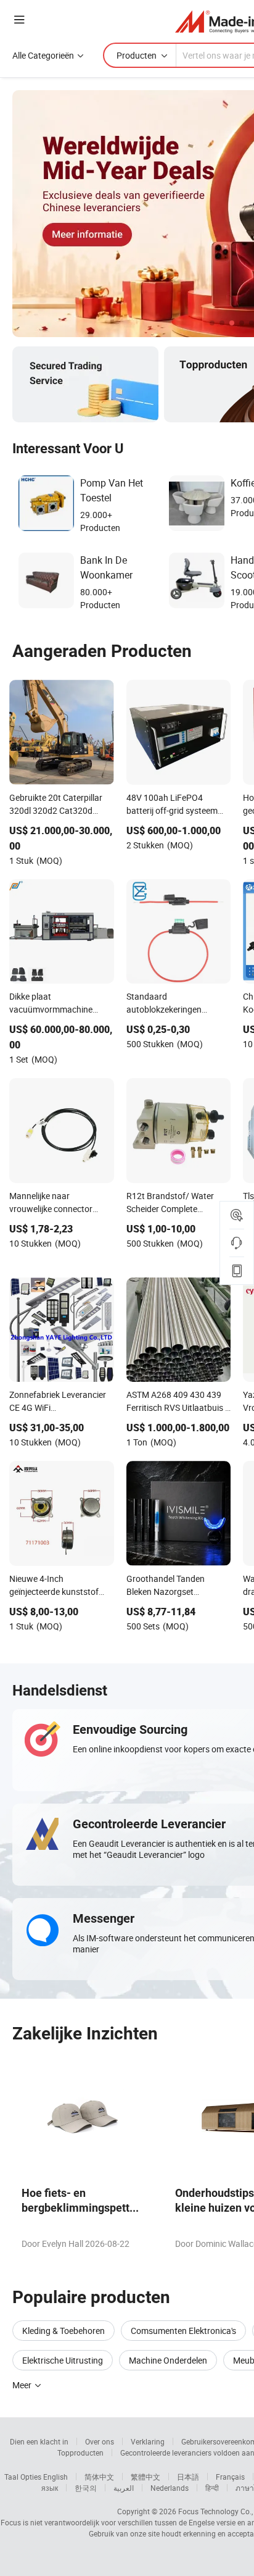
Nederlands (170, 2488)
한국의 (86, 2488)
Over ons (100, 2441)
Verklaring (148, 2441)
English (55, 2477)
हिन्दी (212, 2488)
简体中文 (99, 2477)
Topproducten (80, 2453)
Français (230, 2477)
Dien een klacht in (39, 2441)
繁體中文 (145, 2477)
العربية (124, 2488)
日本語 (188, 2477)
